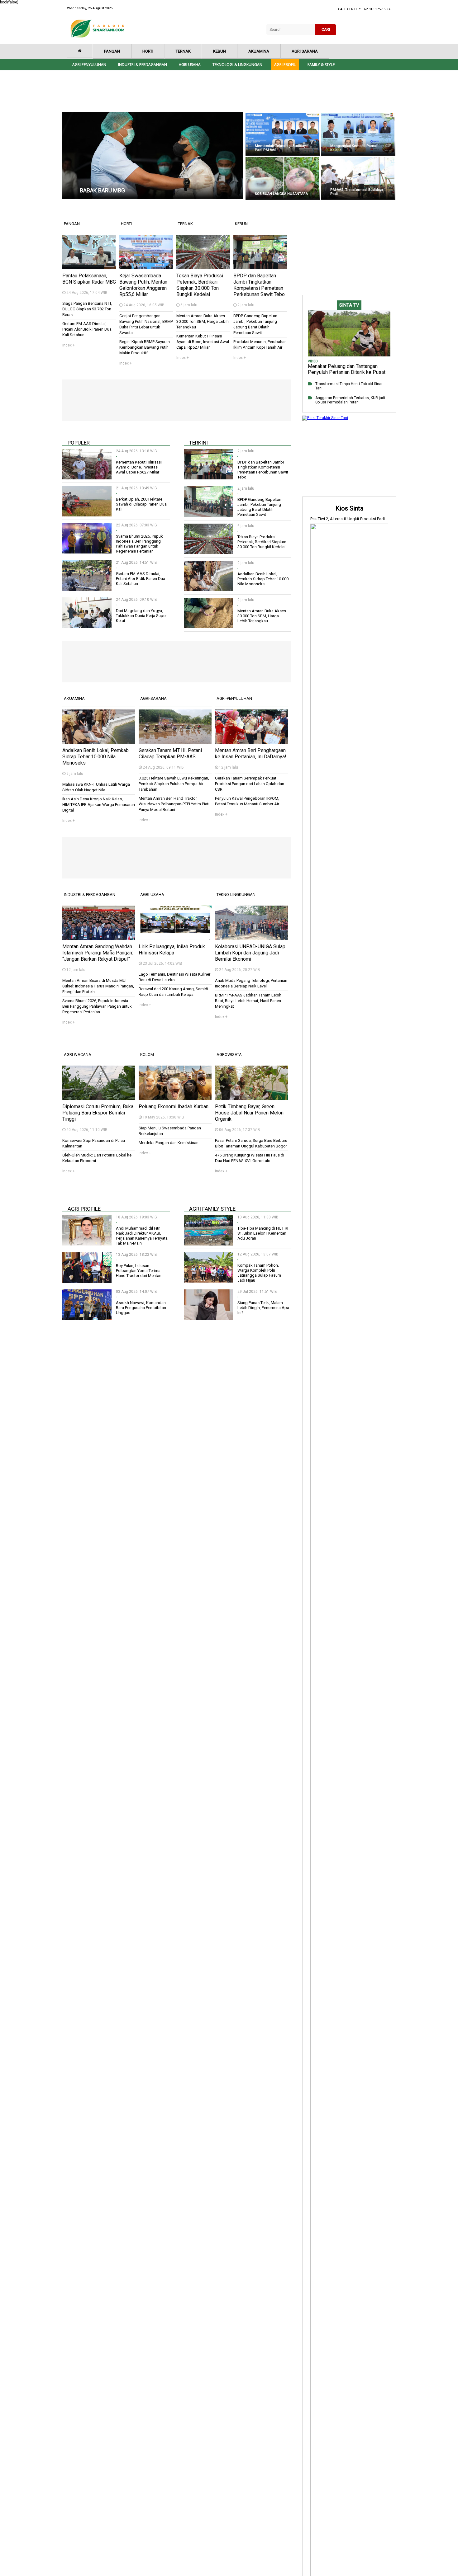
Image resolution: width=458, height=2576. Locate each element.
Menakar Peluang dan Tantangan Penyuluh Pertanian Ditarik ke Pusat (347, 369)
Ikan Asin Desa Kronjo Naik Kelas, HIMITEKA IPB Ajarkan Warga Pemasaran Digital (99, 805)
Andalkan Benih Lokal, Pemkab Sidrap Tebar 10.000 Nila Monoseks (263, 579)
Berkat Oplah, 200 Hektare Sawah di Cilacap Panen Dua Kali (141, 504)
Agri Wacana (78, 1055)
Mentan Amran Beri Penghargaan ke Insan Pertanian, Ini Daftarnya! (251, 753)
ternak (185, 224)
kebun (241, 224)
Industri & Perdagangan (143, 65)
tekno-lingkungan (236, 895)
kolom (147, 1055)
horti (126, 224)
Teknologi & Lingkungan (237, 65)
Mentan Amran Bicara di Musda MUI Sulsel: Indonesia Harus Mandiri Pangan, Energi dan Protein (98, 986)
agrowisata (229, 1055)
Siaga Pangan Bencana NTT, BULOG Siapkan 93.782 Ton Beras (87, 309)
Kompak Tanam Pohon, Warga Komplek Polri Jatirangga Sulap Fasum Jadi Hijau (259, 1273)
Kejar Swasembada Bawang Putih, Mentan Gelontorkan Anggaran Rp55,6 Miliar (143, 285)
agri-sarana (153, 698)
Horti (148, 51)
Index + (69, 345)
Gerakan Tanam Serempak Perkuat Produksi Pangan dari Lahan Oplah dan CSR (250, 784)
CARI (326, 30)
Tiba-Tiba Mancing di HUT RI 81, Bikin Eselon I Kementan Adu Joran (263, 1233)
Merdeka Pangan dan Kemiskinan (169, 1143)
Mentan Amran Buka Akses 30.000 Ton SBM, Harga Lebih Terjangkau (203, 321)
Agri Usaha (190, 65)
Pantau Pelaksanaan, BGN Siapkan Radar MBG (89, 279)
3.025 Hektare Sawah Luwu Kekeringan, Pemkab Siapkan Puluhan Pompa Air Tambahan (174, 784)
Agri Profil (285, 65)
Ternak (183, 51)
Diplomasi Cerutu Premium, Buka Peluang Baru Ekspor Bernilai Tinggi (98, 1113)
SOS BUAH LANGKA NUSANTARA (281, 194)
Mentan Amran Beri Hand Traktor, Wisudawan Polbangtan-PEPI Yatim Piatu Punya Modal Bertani (175, 804)
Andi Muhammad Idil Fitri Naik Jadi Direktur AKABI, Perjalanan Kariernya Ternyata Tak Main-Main (142, 1236)
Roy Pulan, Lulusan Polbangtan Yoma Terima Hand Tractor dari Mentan (139, 1271)
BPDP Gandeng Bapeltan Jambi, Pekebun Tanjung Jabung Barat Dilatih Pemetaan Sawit (259, 507)
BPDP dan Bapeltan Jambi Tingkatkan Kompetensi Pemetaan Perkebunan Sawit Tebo (259, 285)
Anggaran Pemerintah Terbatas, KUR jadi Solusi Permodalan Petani (350, 400)
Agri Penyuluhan (89, 65)
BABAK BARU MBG (102, 190)
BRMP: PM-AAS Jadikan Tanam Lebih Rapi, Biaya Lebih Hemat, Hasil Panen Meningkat (248, 1001)
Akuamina (259, 51)
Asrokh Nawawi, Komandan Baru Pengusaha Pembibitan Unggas (141, 1308)
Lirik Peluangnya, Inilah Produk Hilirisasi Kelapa (172, 950)
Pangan (112, 51)
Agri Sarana (305, 51)
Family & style (321, 65)
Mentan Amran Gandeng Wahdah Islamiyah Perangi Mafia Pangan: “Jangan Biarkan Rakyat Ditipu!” (98, 953)
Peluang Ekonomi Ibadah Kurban (174, 1107)
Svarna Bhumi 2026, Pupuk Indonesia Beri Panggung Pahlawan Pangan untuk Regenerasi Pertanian (139, 544)
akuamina (74, 698)
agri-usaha (152, 895)
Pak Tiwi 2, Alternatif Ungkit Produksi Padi (348, 519)
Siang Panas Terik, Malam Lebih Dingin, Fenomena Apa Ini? (263, 1308)
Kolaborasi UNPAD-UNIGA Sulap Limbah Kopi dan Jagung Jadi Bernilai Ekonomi (250, 953)
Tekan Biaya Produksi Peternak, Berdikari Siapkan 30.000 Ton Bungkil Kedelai (200, 285)
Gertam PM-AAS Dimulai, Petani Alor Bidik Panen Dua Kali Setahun (87, 329)
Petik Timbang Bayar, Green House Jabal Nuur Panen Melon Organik (249, 1113)
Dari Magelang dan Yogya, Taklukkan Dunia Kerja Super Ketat (141, 616)
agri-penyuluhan (234, 698)
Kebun (219, 51)
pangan (72, 224)
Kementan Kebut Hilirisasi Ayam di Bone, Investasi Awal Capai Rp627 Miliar (203, 342)
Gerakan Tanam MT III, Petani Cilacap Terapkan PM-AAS (170, 753)
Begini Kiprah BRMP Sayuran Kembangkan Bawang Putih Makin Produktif (145, 347)
